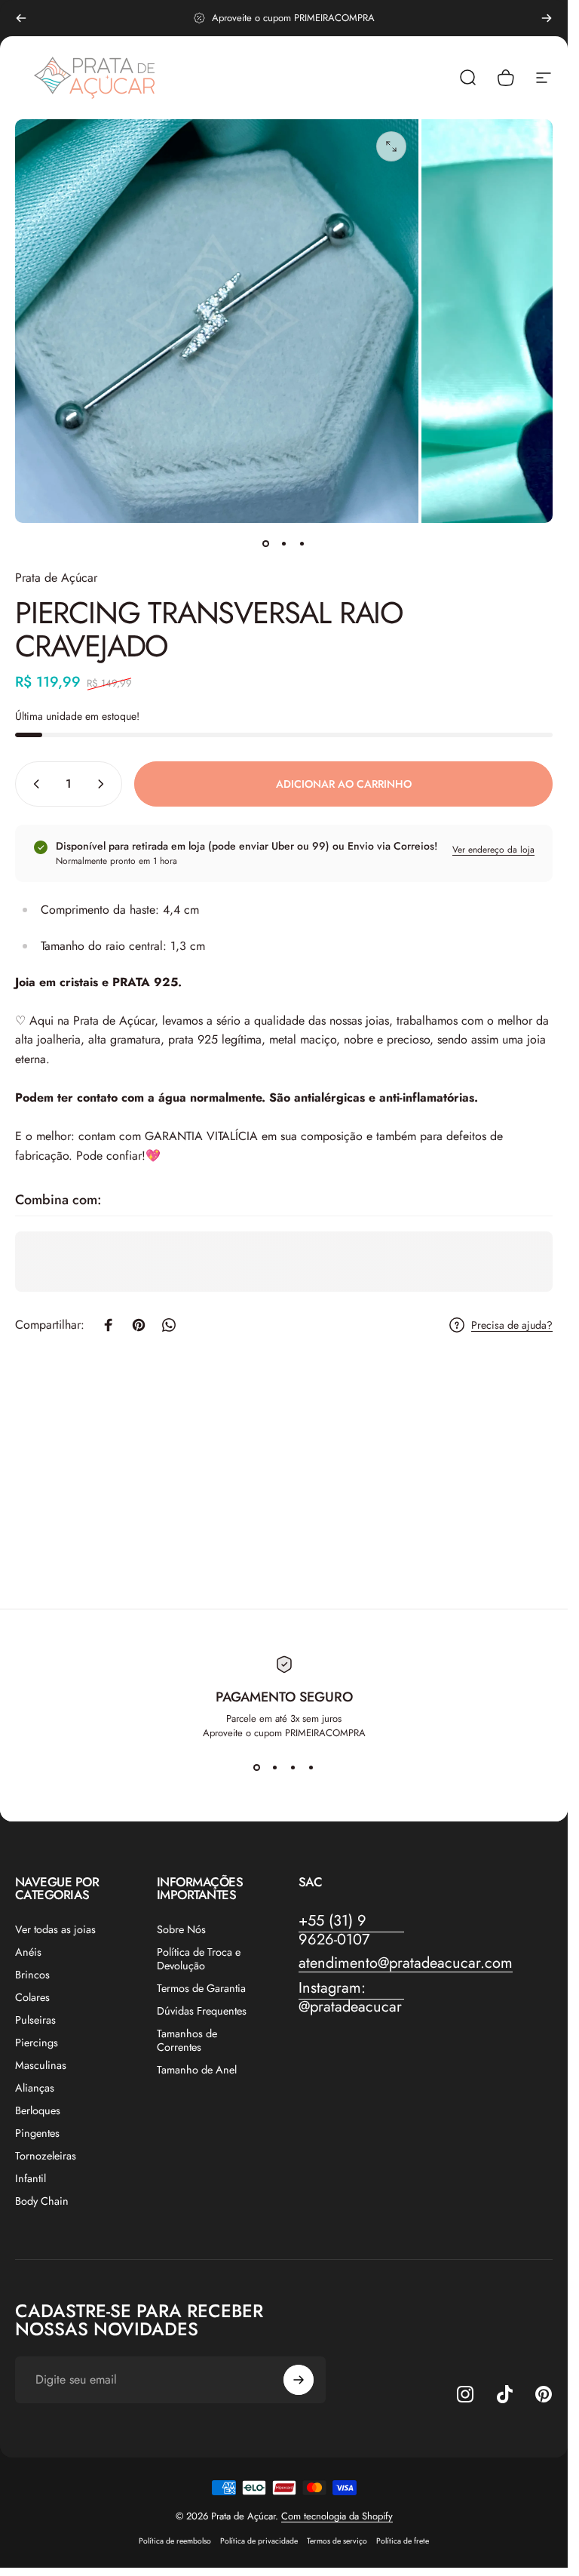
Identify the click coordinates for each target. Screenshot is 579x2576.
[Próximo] (547, 18)
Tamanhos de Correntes (187, 2040)
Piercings (37, 2043)
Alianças (35, 2088)
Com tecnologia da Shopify (337, 2516)
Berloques (38, 2110)
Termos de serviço (337, 2541)
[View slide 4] (311, 1767)
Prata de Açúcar (56, 578)
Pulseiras (35, 2020)
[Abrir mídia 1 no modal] (391, 146)
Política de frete (403, 2541)
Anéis (28, 1952)
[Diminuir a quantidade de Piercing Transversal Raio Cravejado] (33, 784)
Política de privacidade (259, 2541)
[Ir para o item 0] (266, 544)
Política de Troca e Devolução (199, 1959)
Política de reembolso (175, 2541)
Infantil (31, 2178)
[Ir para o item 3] (302, 544)
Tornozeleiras (46, 2156)
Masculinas (41, 2065)
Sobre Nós (181, 1929)
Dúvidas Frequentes (202, 2011)
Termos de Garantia (201, 1988)
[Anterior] (21, 18)
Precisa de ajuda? (512, 1326)
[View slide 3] (293, 1767)
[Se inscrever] (299, 2380)
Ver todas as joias (55, 1929)
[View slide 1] (257, 1767)
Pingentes (37, 2133)
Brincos (32, 1975)
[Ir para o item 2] (284, 544)
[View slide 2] (275, 1767)
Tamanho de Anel (197, 2070)
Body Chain (42, 2201)
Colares (32, 1997)
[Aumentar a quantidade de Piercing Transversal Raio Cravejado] (104, 784)
